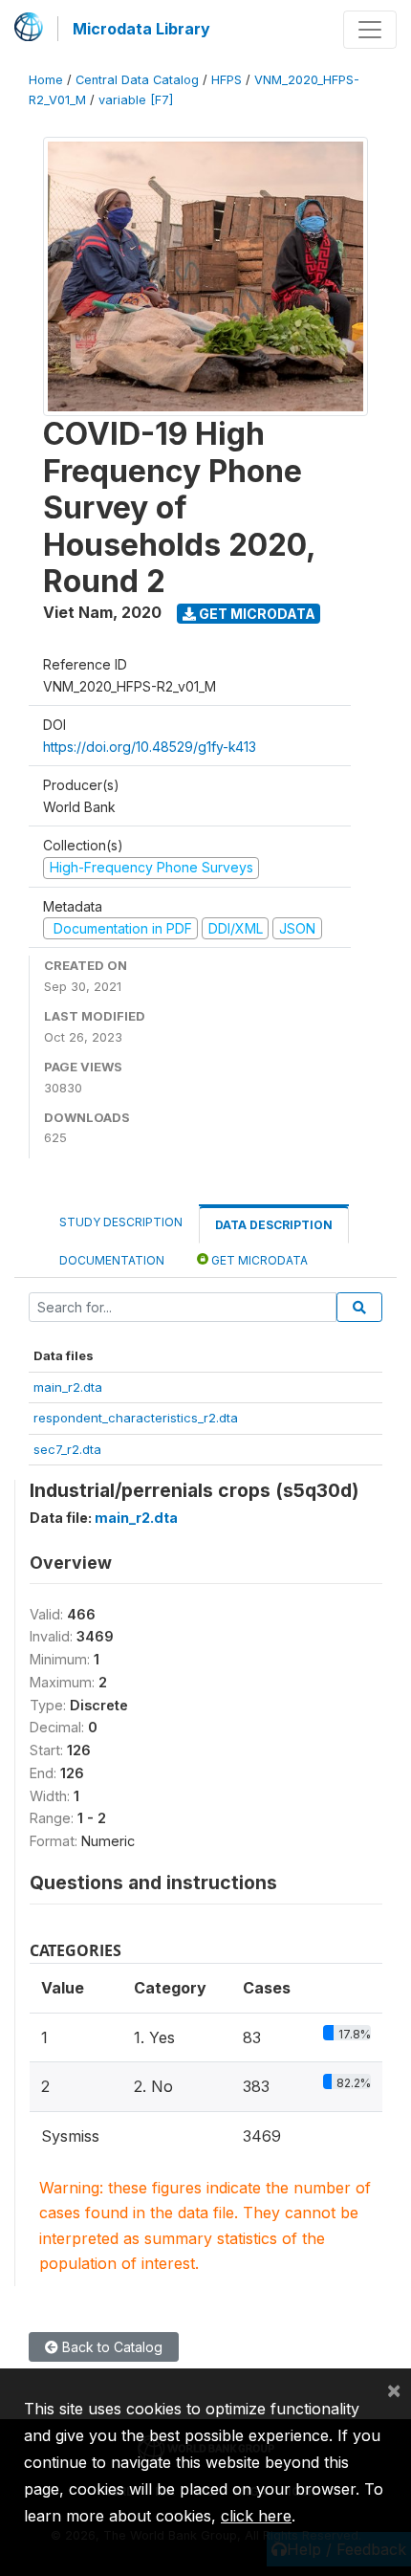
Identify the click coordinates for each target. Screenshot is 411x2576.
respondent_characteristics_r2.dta (136, 1418)
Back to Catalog (110, 2347)
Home (46, 80)
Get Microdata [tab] (258, 1260)
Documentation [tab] (112, 1260)
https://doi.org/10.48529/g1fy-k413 (150, 747)
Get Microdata (256, 614)
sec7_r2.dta (67, 1449)
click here (256, 2516)
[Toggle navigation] (370, 30)
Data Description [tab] (274, 1225)
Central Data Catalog (137, 80)
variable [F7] (136, 100)
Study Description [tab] (121, 1222)
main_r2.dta (68, 1387)
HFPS (227, 80)
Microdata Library (141, 29)
